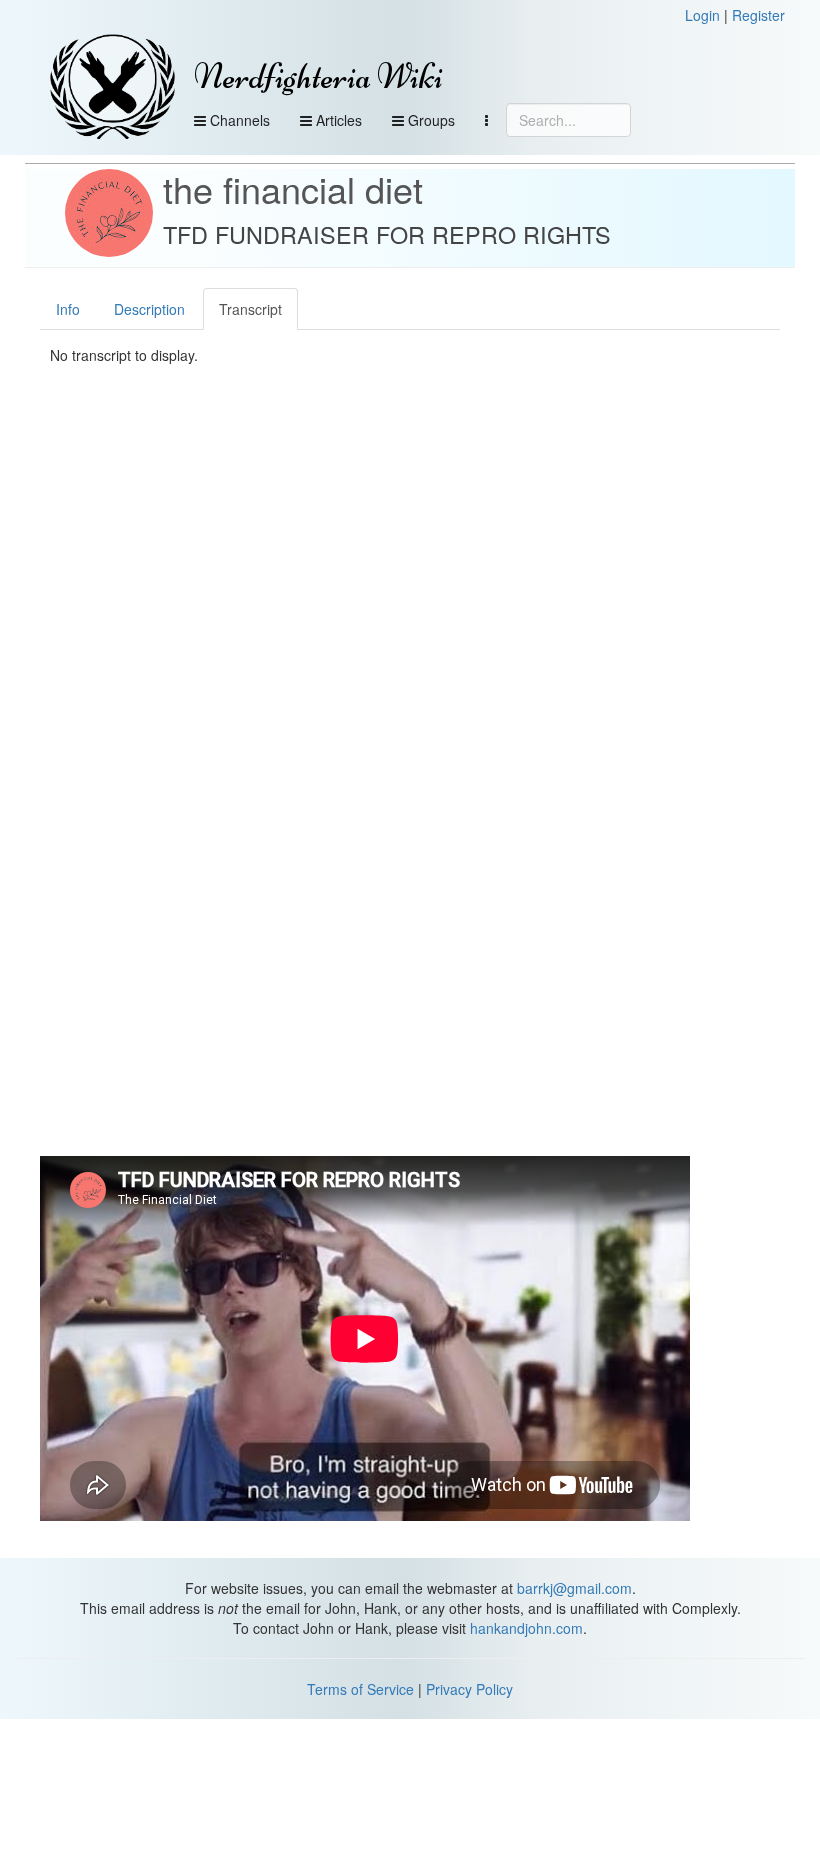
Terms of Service (360, 1689)
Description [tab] (149, 309)
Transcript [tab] (250, 309)
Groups (429, 120)
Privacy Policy (469, 1689)
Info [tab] (68, 309)
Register (758, 15)
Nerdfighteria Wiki (318, 76)
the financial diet (293, 188)
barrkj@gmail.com (574, 1588)
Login (702, 15)
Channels (238, 120)
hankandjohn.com (526, 1628)
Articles (337, 120)
